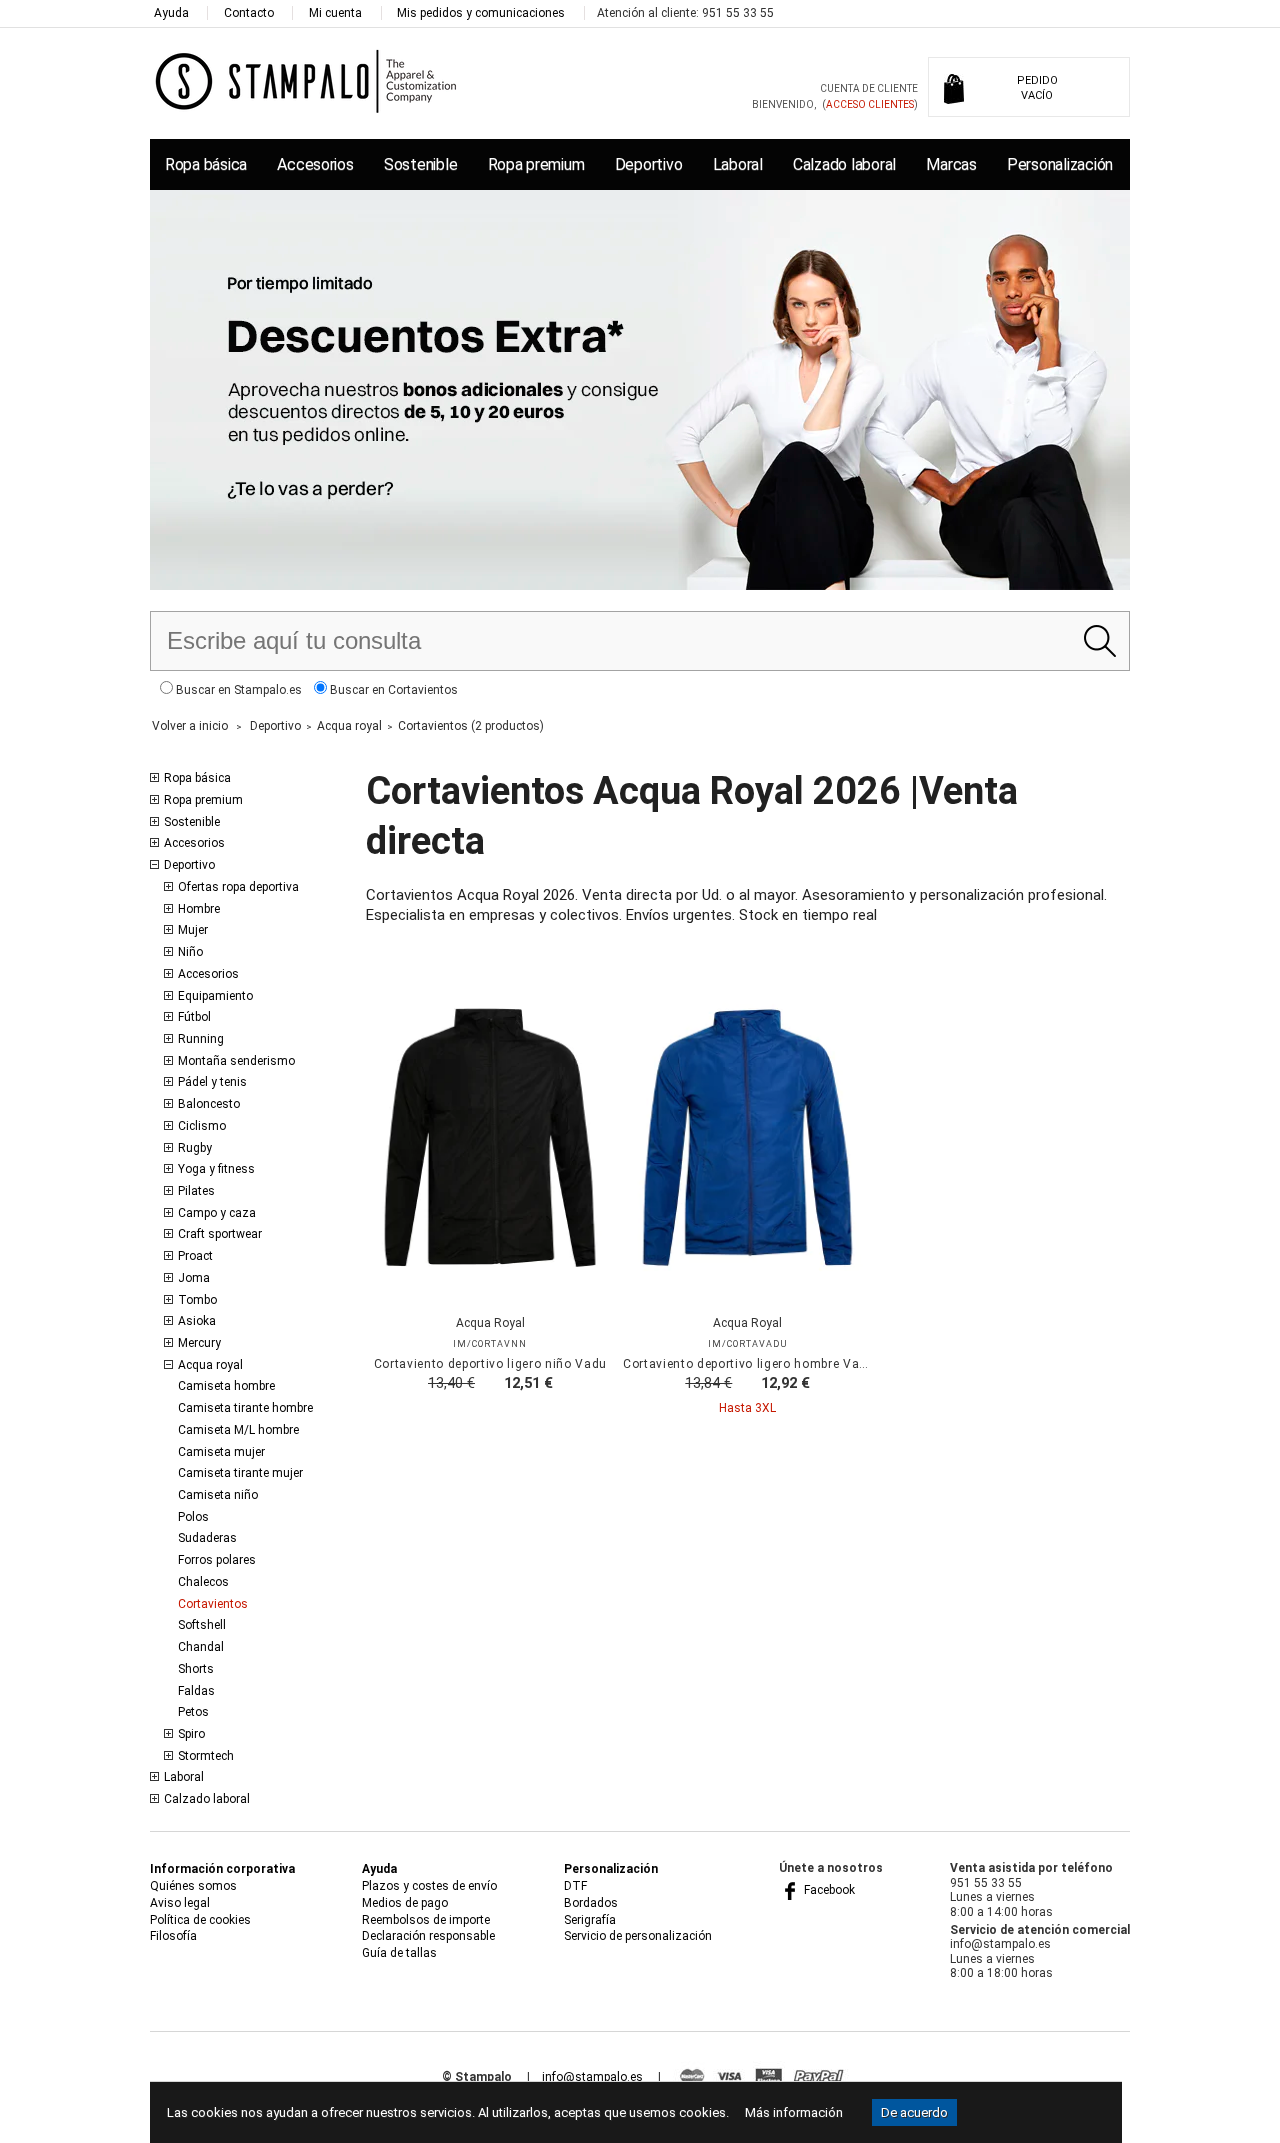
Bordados (591, 1903)
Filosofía (173, 1936)
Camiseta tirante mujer (240, 1473)
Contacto (249, 13)
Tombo (197, 1300)
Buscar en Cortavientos (392, 690)
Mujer (193, 930)
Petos (193, 1712)
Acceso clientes (870, 104)
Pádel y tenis (212, 1082)
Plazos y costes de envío (429, 1886)
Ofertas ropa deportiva (238, 887)
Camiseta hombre (226, 1386)
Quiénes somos (193, 1886)
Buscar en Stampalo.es (237, 690)
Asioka (197, 1321)
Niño (190, 952)
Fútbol (194, 1017)
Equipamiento (215, 996)
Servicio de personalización (638, 1936)
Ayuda (171, 13)
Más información (794, 2112)
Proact (195, 1256)
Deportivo (649, 164)
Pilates (196, 1191)
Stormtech (206, 1756)
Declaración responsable (428, 1936)
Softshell (202, 1625)
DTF (575, 1886)
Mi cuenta (335, 13)
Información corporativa (222, 1869)
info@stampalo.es (592, 2077)
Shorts (196, 1669)
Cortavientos (213, 1604)
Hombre (199, 909)
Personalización (1060, 164)
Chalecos (203, 1582)
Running (201, 1039)
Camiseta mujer (221, 1452)
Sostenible (420, 164)
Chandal (201, 1647)
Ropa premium (536, 164)
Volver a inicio (190, 726)
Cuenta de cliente (869, 88)
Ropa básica (206, 164)
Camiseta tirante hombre (245, 1408)
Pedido (1037, 88)
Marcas (951, 164)
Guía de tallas (399, 1953)
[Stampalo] (306, 80)
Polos (193, 1517)
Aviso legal (180, 1903)
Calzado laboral (844, 164)
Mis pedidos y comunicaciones (481, 13)
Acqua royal (210, 1365)
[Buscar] (1099, 641)
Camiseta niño (218, 1495)
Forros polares (217, 1560)
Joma (194, 1278)
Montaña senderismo (236, 1061)
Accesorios (315, 164)
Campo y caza (217, 1213)
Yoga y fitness (216, 1169)
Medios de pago (405, 1903)
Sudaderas (207, 1538)
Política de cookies (200, 1920)
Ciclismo (202, 1126)
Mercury (199, 1343)
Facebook (828, 1890)
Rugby (195, 1148)
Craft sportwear (220, 1234)
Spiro (191, 1734)
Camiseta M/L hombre (238, 1430)
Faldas (196, 1691)
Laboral (738, 164)
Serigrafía (590, 1920)
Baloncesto (209, 1104)
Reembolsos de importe (426, 1920)
